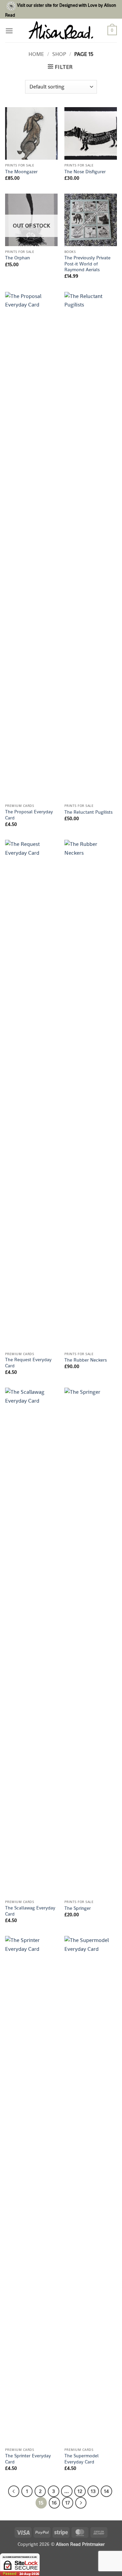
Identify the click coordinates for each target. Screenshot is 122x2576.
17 (68, 2503)
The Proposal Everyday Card (29, 815)
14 (106, 2491)
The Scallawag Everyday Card (30, 1911)
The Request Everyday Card (28, 1363)
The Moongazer (21, 172)
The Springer (78, 1908)
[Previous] (14, 2491)
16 (54, 2503)
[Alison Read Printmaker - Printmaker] (61, 31)
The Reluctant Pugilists (88, 812)
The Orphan (17, 258)
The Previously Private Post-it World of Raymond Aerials (87, 264)
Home (36, 54)
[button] (9, 31)
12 (80, 2491)
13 (93, 2491)
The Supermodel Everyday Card (82, 2459)
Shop (59, 54)
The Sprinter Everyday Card (28, 2459)
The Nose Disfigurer (85, 172)
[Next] (81, 2503)
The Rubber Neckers (86, 1360)
